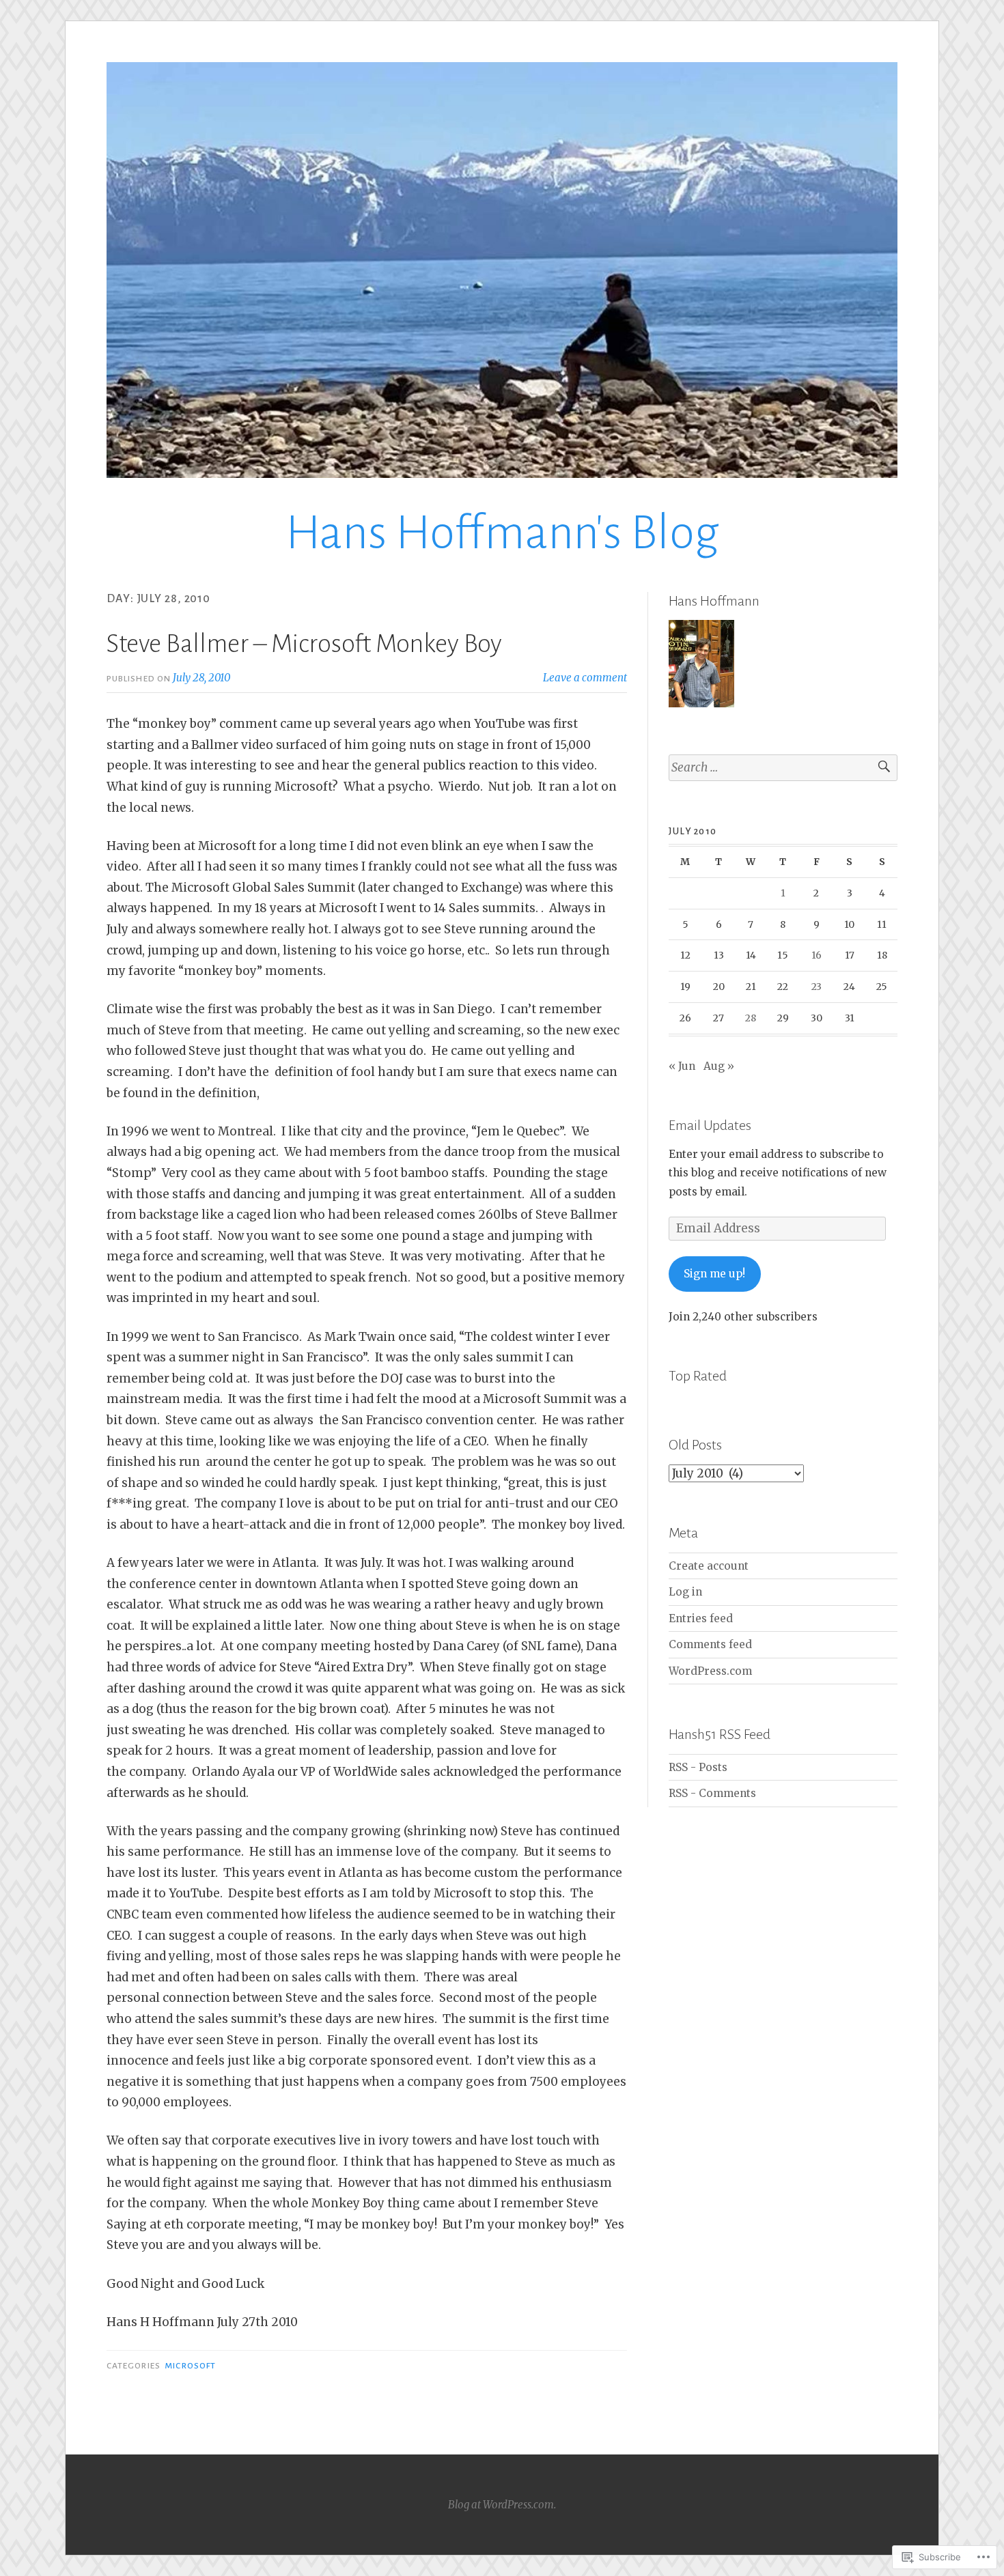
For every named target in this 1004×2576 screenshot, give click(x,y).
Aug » (719, 1066)
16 (817, 955)
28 (751, 1018)
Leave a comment (585, 678)
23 (817, 987)
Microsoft (190, 2366)
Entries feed (701, 1618)
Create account (709, 1566)
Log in (685, 1592)
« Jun (682, 1066)
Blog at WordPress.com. (502, 2505)
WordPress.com (710, 1671)
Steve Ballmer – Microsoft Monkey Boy (304, 644)
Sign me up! (714, 1274)
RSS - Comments (712, 1793)
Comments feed (710, 1644)
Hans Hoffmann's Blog (502, 533)
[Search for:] (783, 768)
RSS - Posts (698, 1767)
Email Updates (710, 1125)
